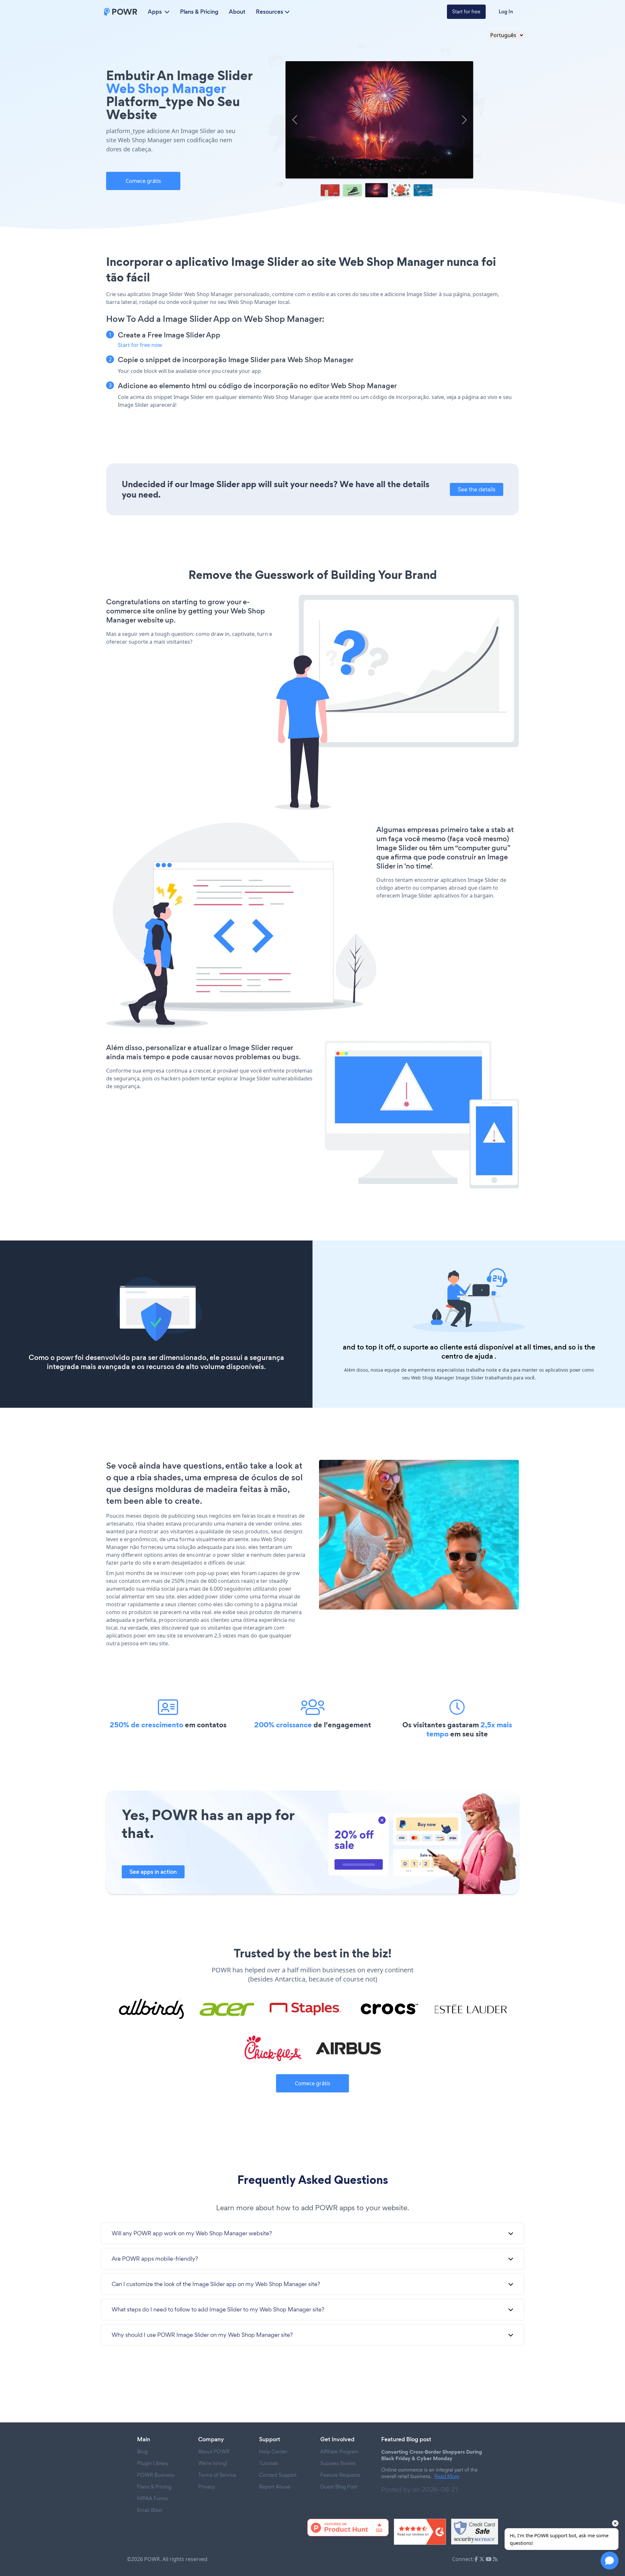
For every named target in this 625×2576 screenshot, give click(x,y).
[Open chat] (610, 2561)
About (237, 12)
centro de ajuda (467, 1356)
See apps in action (153, 1872)
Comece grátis (143, 181)
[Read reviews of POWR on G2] (420, 2532)
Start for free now (140, 345)
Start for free (466, 12)
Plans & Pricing (199, 12)
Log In (506, 12)
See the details (477, 489)
